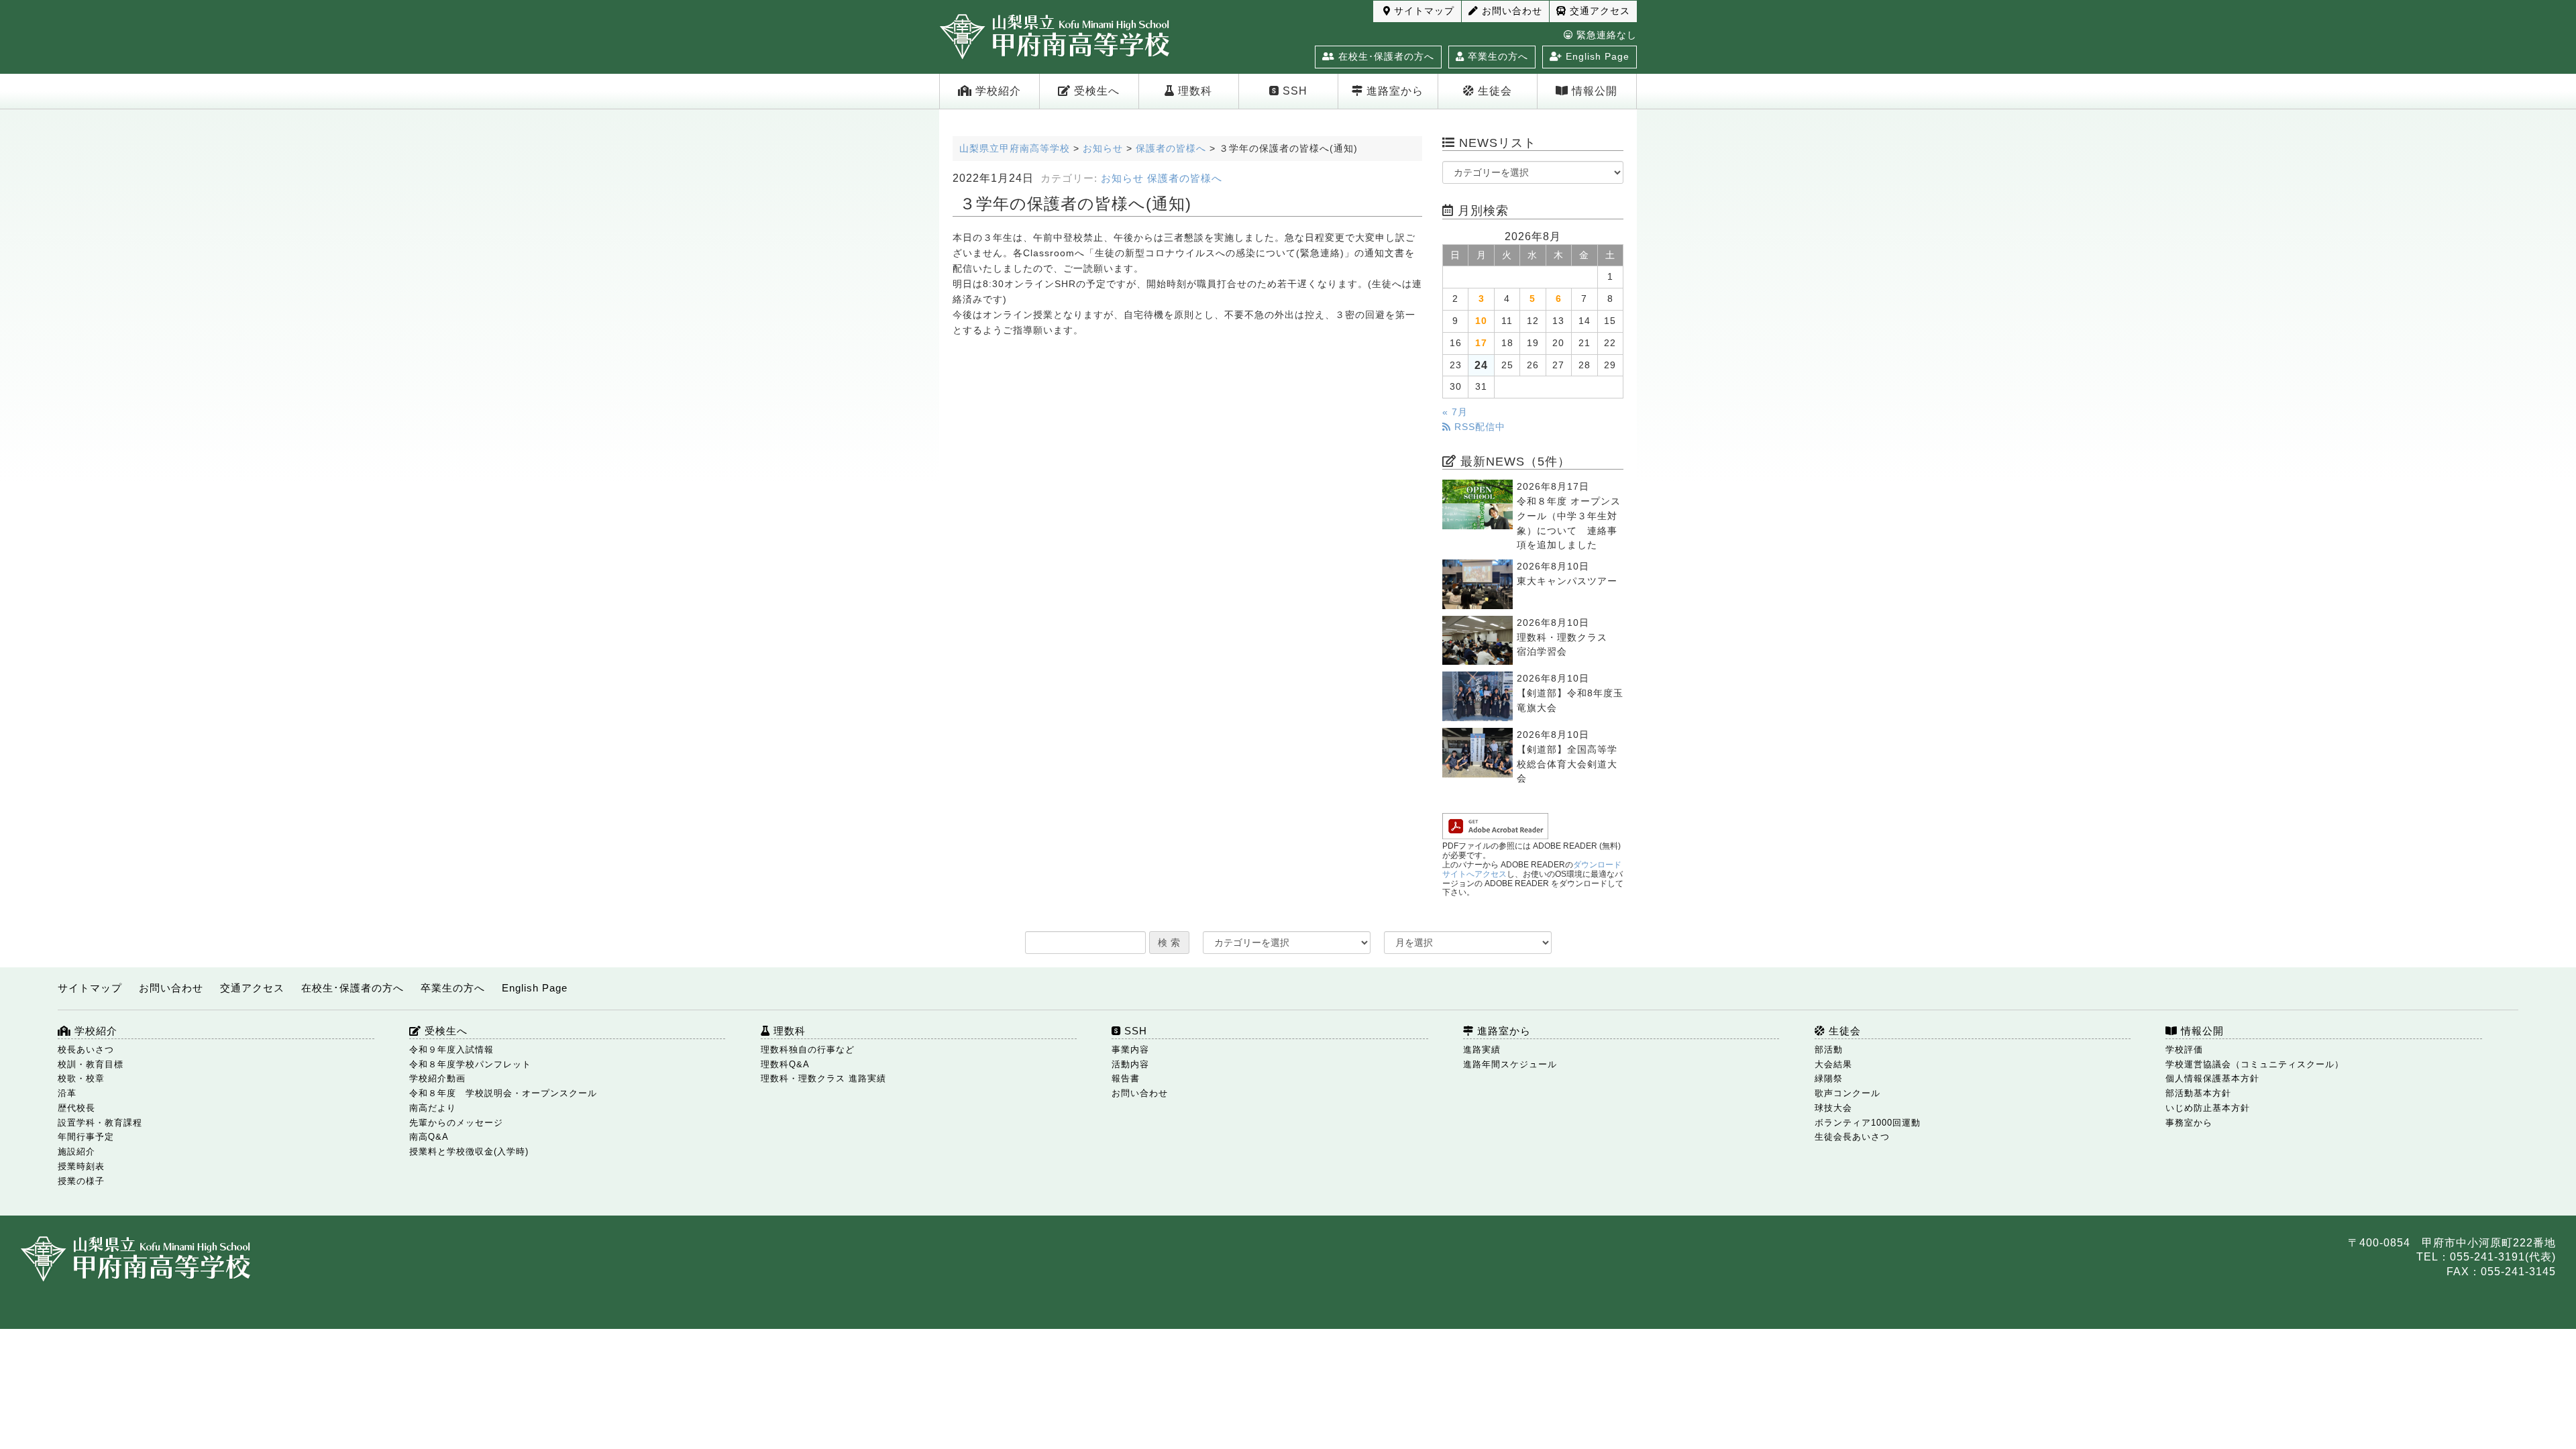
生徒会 (1493, 91)
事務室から (2189, 1123)
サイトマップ (1423, 11)
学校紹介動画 (437, 1078)
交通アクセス (1598, 11)
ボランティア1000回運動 (1868, 1123)
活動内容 (1130, 1064)
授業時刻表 (81, 1166)
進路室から (1393, 91)
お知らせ (1122, 178)
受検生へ (1095, 91)
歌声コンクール (1847, 1093)
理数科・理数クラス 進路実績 (823, 1078)
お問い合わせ (1510, 11)
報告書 (1126, 1078)
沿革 (67, 1093)
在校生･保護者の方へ (1385, 56)
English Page (1596, 56)
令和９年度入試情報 (451, 1050)
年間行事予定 (86, 1137)
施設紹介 (76, 1151)
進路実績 (1482, 1050)
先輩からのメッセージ (456, 1123)
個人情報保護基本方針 (2212, 1078)
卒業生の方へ (1496, 56)
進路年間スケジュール (1510, 1064)
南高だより (433, 1108)
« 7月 (1455, 412)
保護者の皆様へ (1185, 178)
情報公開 (1593, 91)
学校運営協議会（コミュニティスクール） (2255, 1064)
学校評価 (2184, 1050)
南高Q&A (429, 1137)
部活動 (1829, 1050)
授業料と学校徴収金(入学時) (469, 1151)
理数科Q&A (785, 1064)
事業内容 (1130, 1050)
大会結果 (1833, 1064)
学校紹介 (997, 91)
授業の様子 (81, 1181)
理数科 (1193, 91)
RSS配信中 (1478, 427)
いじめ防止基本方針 (2208, 1108)
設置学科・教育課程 (100, 1123)
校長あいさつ (86, 1050)
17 (1481, 343)
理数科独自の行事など (808, 1050)
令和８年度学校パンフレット (470, 1064)
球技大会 (1833, 1108)
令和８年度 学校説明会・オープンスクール (503, 1093)
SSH (1293, 91)
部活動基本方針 (2198, 1093)
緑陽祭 (1829, 1078)
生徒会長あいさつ (1852, 1137)
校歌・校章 (81, 1078)
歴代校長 (76, 1108)
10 (1481, 321)
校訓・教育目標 (91, 1064)
